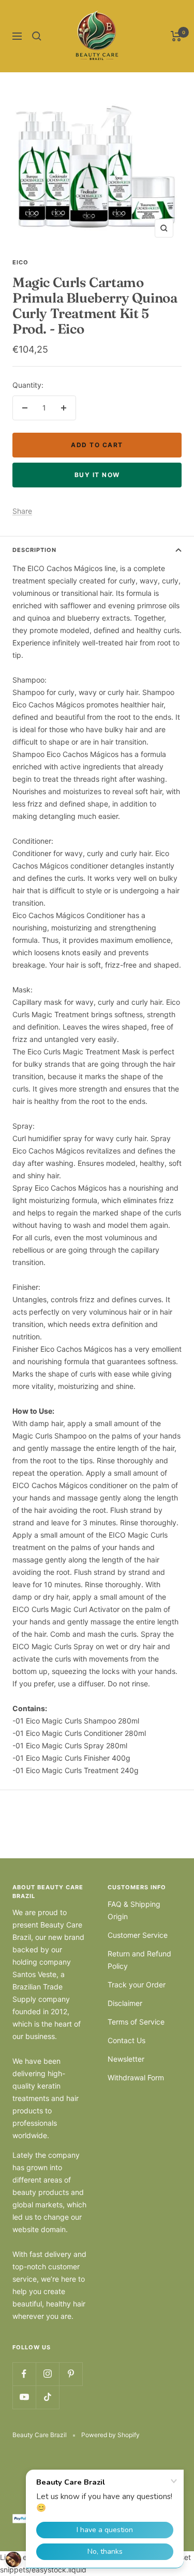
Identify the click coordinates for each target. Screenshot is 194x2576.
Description (34, 550)
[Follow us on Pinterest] (71, 2374)
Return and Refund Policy (139, 1960)
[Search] (37, 36)
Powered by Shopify (110, 2435)
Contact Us (126, 2040)
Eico (20, 262)
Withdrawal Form (136, 2077)
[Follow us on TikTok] (47, 2397)
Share (22, 511)
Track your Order (137, 1985)
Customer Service (138, 1935)
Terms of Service (136, 2022)
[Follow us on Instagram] (47, 2374)
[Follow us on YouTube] (24, 2397)
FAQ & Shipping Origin (134, 1910)
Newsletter (126, 2059)
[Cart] (176, 36)
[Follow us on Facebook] (24, 2374)
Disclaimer (125, 2003)
